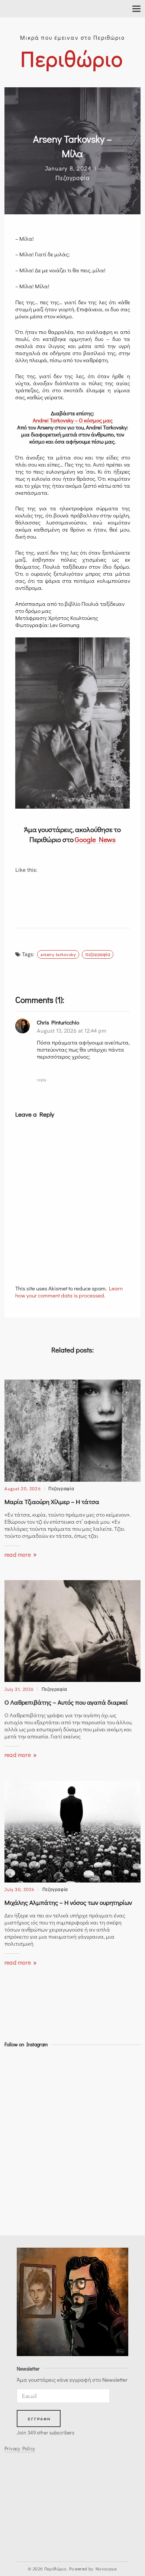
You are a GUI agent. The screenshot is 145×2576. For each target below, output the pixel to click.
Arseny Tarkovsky (58, 954)
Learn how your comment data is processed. (69, 1292)
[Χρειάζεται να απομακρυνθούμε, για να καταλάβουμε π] (21, 2170)
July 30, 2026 (20, 1889)
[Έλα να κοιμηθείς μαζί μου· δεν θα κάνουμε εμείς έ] (21, 2091)
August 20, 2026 (22, 1488)
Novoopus (106, 2569)
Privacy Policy (20, 2449)
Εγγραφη (39, 2419)
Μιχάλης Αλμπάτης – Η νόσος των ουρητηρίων (68, 1902)
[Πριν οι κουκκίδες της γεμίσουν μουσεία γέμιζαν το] (21, 2070)
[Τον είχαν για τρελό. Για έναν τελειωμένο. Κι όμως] (21, 2130)
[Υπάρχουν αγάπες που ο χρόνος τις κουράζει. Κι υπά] (21, 2210)
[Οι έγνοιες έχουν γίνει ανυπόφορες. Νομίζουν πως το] (21, 2150)
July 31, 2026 (19, 1689)
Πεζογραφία (72, 178)
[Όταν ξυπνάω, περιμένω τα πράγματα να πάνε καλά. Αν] (21, 2110)
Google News (95, 839)
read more (18, 1554)
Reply (41, 1079)
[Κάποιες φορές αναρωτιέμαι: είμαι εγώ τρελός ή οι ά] (21, 2190)
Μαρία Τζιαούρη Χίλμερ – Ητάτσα (52, 1502)
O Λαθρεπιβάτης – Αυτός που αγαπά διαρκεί (66, 1702)
